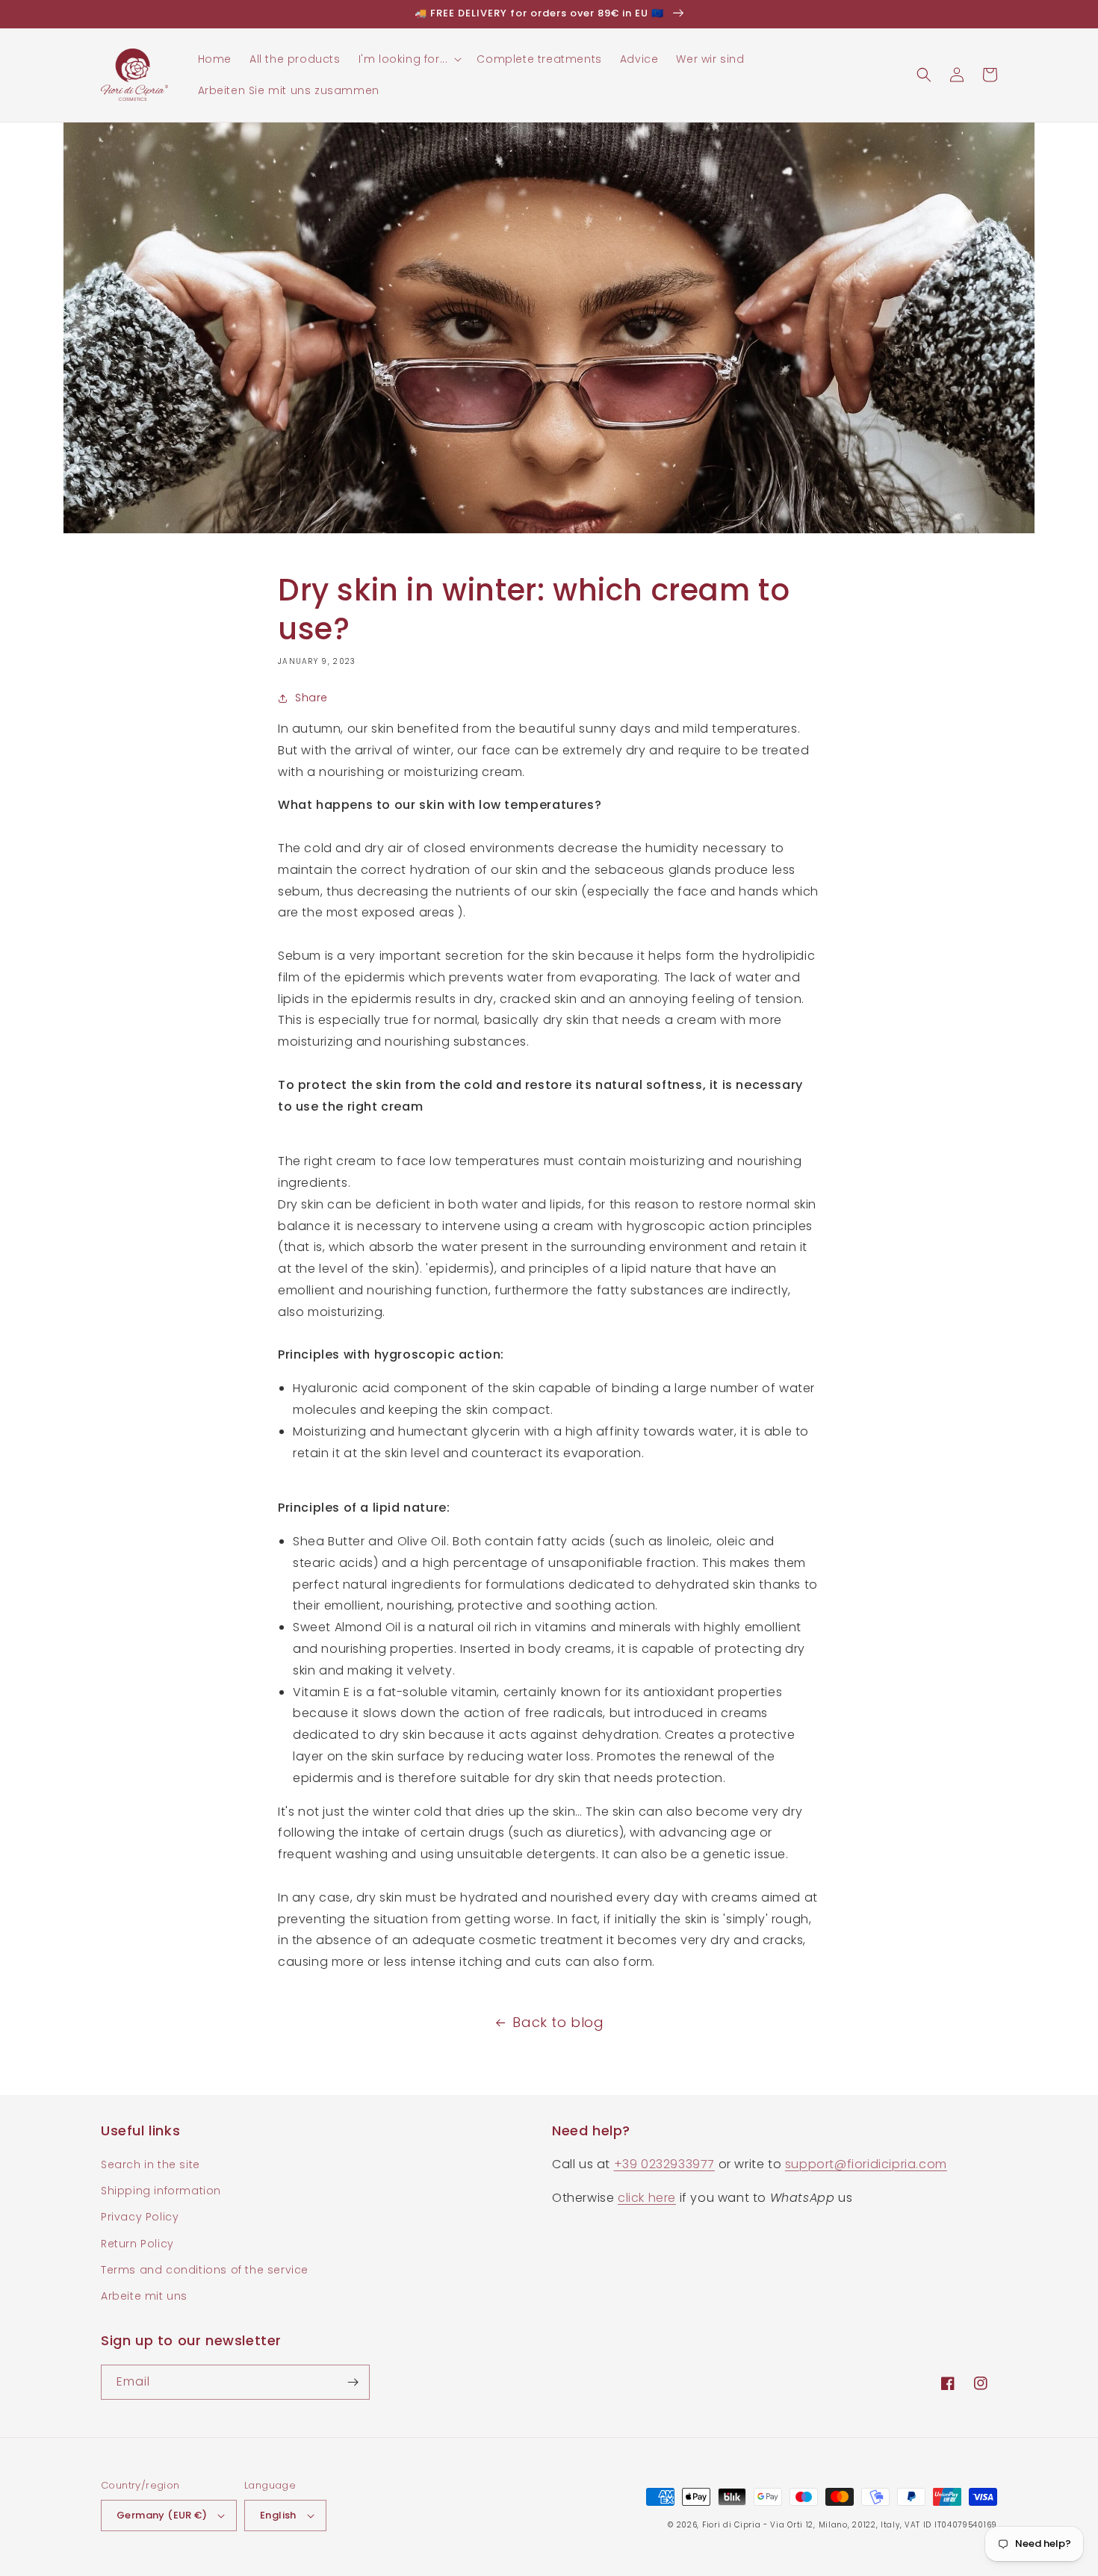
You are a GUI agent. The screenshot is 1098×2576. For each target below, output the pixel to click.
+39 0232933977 (664, 2164)
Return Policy (137, 2244)
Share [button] (311, 698)
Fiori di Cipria (732, 2525)
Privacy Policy (140, 2217)
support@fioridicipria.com (866, 2164)
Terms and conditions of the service (205, 2270)
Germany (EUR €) (162, 2515)
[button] (409, 59)
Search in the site (151, 2164)
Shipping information (161, 2191)
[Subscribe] (353, 2382)
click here (647, 2198)
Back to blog (558, 2022)
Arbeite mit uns (144, 2296)
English (278, 2515)
